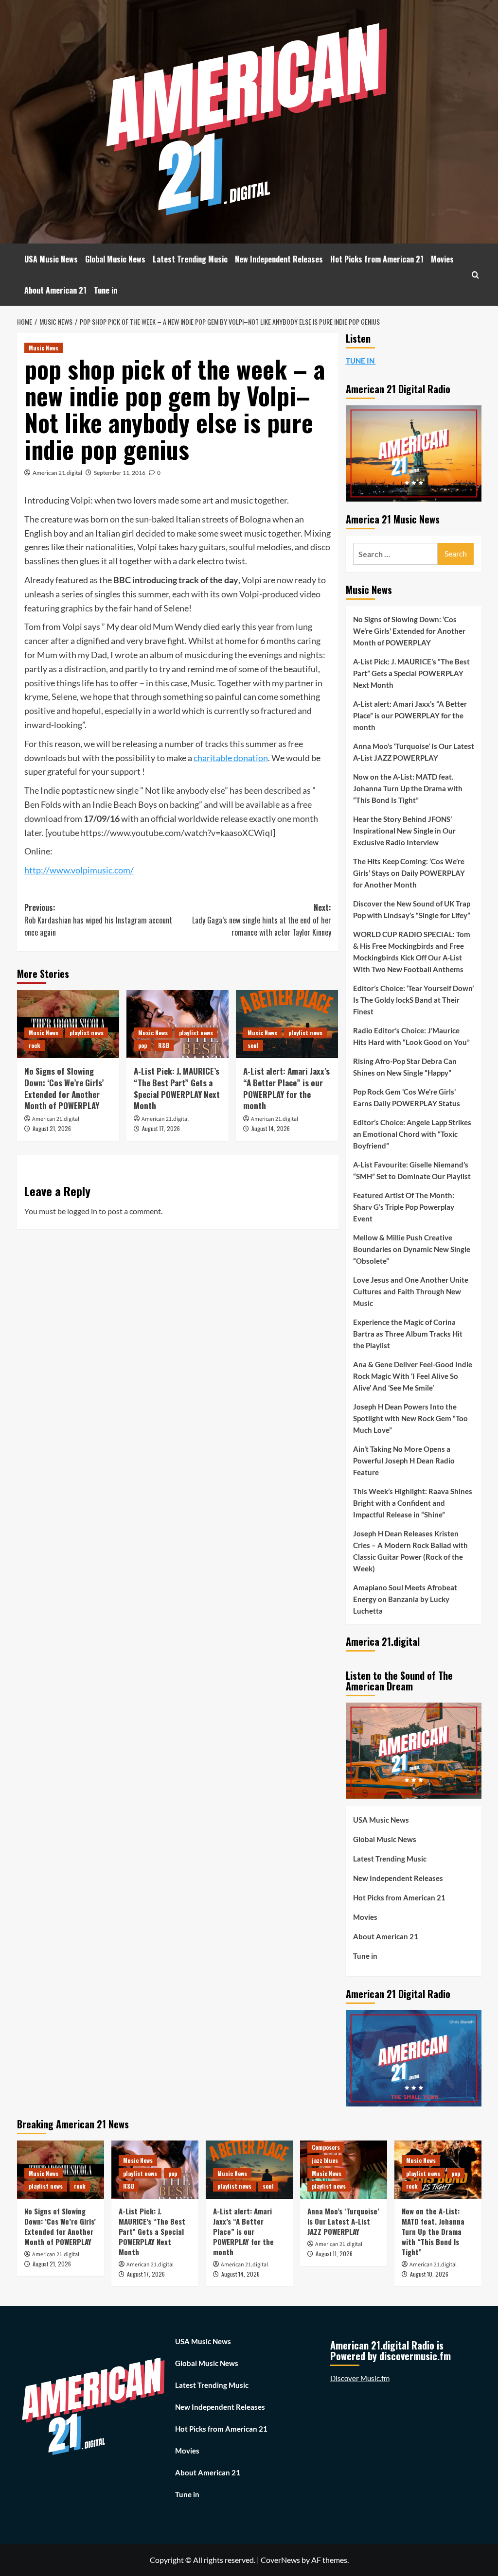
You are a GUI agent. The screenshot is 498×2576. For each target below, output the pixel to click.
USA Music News (51, 259)
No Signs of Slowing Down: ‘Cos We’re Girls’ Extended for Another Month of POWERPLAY (64, 1088)
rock (35, 1045)
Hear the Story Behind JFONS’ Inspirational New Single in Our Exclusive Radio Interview (404, 831)
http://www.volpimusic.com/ (79, 870)
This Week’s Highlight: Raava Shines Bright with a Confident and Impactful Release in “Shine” (413, 1503)
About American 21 (55, 290)
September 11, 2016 (120, 473)
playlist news (87, 1033)
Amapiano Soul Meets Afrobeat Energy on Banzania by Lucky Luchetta (405, 1599)
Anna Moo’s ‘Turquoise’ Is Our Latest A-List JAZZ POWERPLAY (414, 752)
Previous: (98, 920)
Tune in (106, 290)
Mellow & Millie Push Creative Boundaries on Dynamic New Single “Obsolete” (412, 1249)
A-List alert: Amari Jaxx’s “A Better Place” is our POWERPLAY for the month (286, 1088)
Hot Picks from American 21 (377, 259)
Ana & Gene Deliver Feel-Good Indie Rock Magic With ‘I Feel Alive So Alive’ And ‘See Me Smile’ (413, 1376)
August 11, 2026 (334, 2254)
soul (253, 1045)
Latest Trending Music (190, 259)
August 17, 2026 (161, 1128)
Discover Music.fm (360, 2378)
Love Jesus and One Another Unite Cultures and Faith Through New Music (411, 1291)
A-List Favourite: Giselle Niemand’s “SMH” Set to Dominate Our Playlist (412, 1170)
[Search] (475, 275)
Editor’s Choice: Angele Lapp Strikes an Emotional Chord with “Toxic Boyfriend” (412, 1134)
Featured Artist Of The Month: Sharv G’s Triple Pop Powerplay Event (404, 1207)
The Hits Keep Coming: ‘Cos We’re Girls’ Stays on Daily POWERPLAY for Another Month (409, 873)
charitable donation (231, 758)
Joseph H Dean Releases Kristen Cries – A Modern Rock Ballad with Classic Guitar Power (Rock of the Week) (410, 1551)
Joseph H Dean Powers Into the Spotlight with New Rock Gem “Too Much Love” (410, 1418)
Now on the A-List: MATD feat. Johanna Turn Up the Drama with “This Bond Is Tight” (408, 788)
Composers (326, 2147)
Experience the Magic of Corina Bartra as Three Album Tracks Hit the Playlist (408, 1334)
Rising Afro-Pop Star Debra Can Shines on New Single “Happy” (405, 1067)
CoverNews (280, 2560)
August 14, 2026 (271, 1128)
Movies (442, 259)
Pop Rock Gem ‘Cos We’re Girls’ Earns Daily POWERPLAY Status (407, 1097)
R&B (164, 1045)
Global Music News (115, 259)
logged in (82, 1211)
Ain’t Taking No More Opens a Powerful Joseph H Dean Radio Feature (404, 1461)
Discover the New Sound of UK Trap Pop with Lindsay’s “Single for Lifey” (412, 909)
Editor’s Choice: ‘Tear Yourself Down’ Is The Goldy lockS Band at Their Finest (413, 1000)
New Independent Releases (279, 259)
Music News (44, 348)
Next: (262, 920)
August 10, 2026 (429, 2274)
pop (142, 1045)
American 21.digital (57, 473)
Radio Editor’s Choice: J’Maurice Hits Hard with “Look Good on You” (411, 1036)
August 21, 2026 (52, 1128)
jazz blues (325, 2160)
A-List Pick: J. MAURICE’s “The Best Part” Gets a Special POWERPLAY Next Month (177, 1088)
